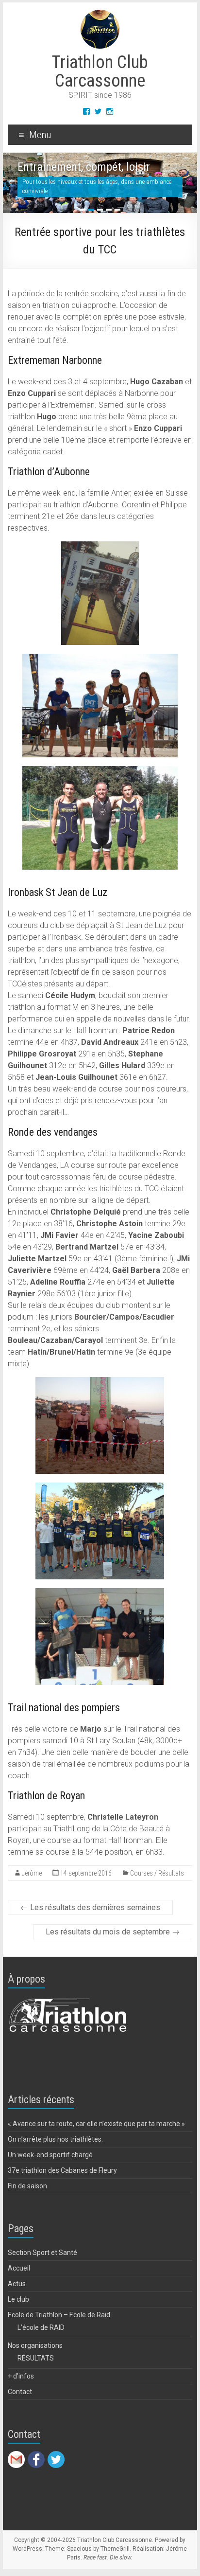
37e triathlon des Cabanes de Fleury (62, 2170)
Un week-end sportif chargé (50, 2155)
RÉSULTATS (36, 2358)
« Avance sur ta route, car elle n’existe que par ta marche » (96, 2124)
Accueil (19, 2268)
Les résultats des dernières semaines (90, 1907)
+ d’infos (21, 2376)
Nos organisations (35, 2345)
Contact (20, 2392)
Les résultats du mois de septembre (113, 1932)
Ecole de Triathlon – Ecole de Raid (59, 2315)
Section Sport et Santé (42, 2253)
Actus (17, 2284)
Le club (18, 2299)
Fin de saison (27, 2186)
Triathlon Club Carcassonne (100, 72)
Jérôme (32, 1873)
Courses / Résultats (157, 1873)
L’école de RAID (41, 2327)
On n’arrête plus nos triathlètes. (55, 2139)
